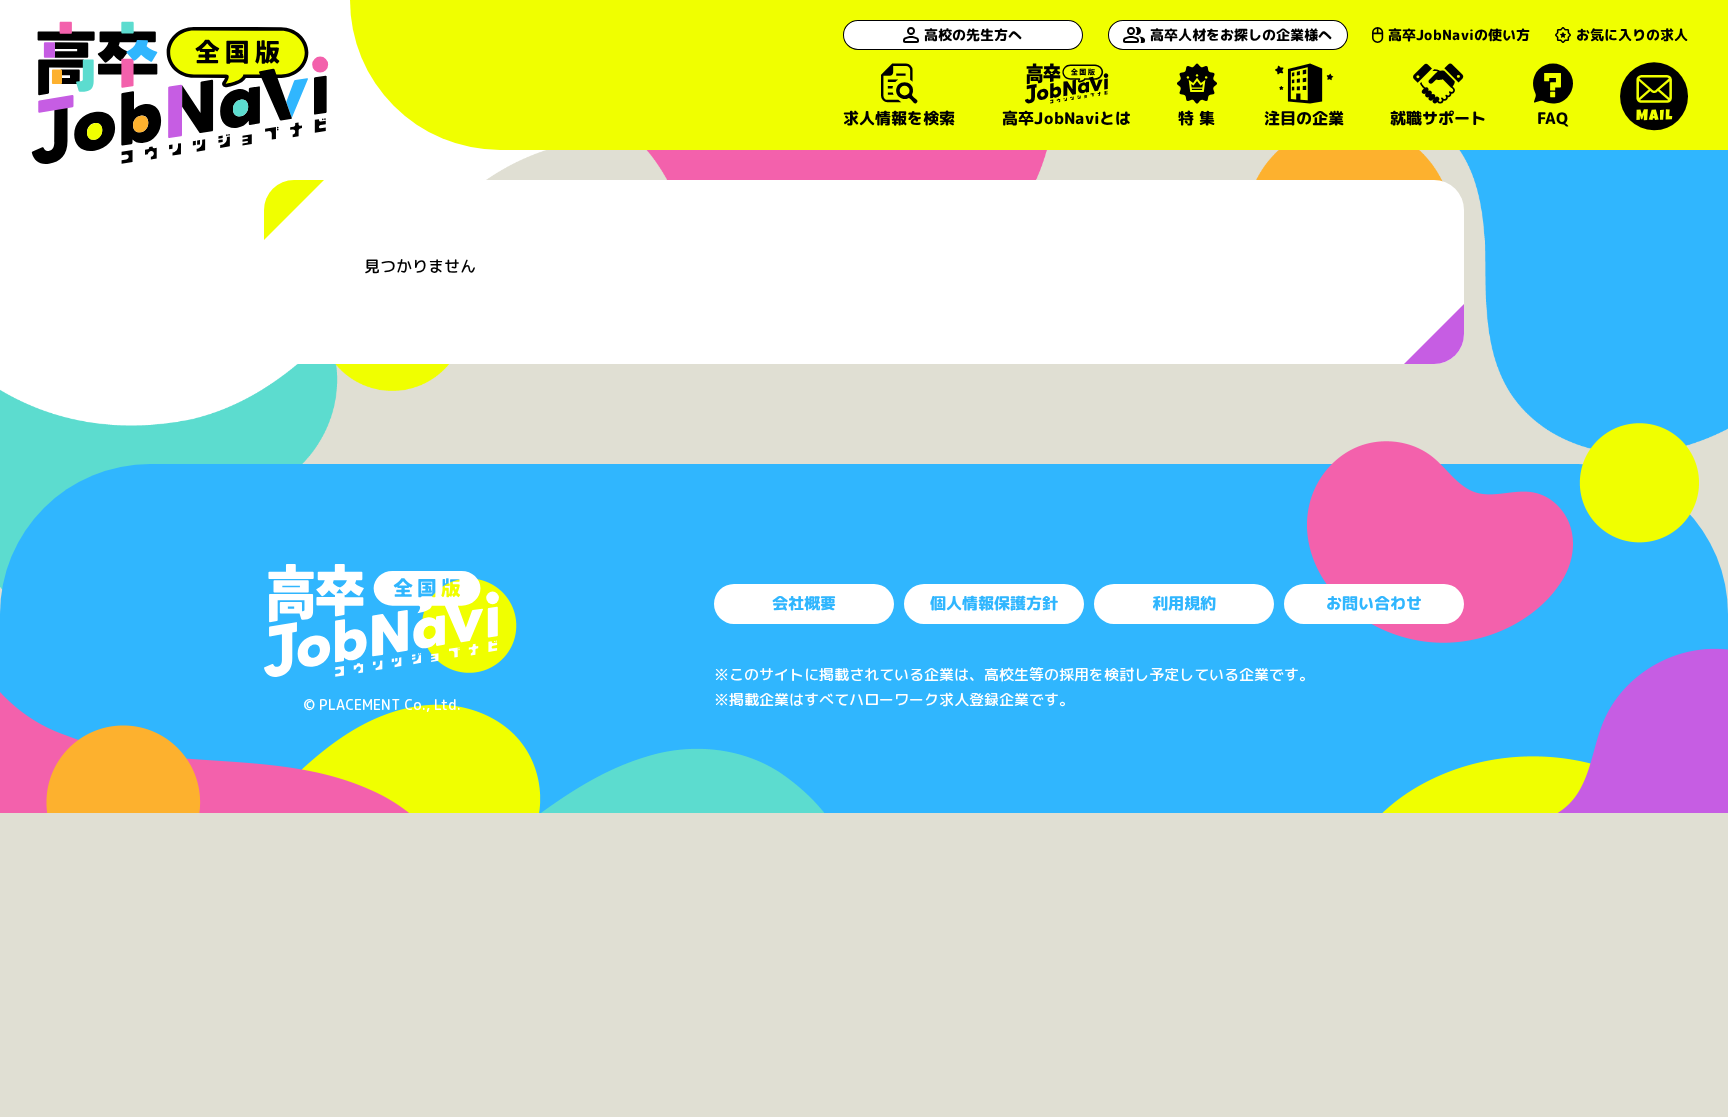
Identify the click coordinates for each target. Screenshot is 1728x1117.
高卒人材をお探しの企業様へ (1241, 34)
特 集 (1196, 117)
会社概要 (804, 603)
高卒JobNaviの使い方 (1459, 34)
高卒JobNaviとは (1065, 117)
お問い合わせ (1374, 603)
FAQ (1553, 117)
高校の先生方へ (973, 34)
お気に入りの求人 (1632, 34)
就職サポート (1438, 117)
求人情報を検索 (899, 117)
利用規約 (1184, 603)
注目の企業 (1303, 117)
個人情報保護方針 (994, 603)
